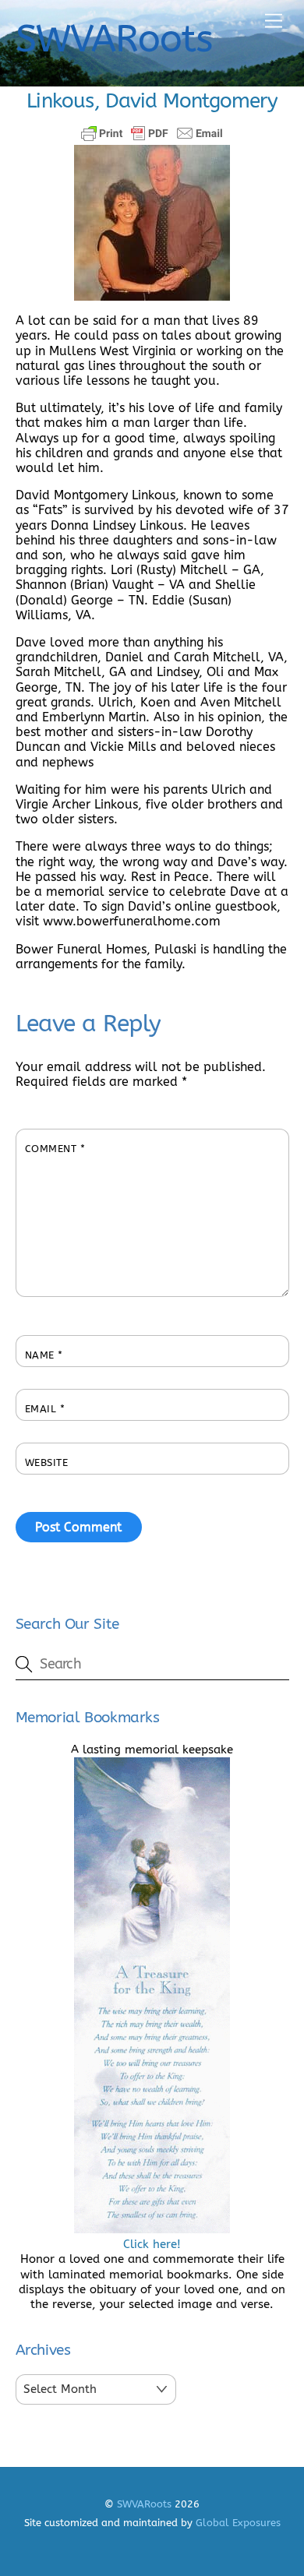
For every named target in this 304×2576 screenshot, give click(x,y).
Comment (55, 1149)
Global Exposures (238, 2523)
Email (45, 1409)
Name (44, 1355)
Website (47, 1462)
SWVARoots (144, 2504)
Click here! (152, 2244)
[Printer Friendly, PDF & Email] (152, 133)
